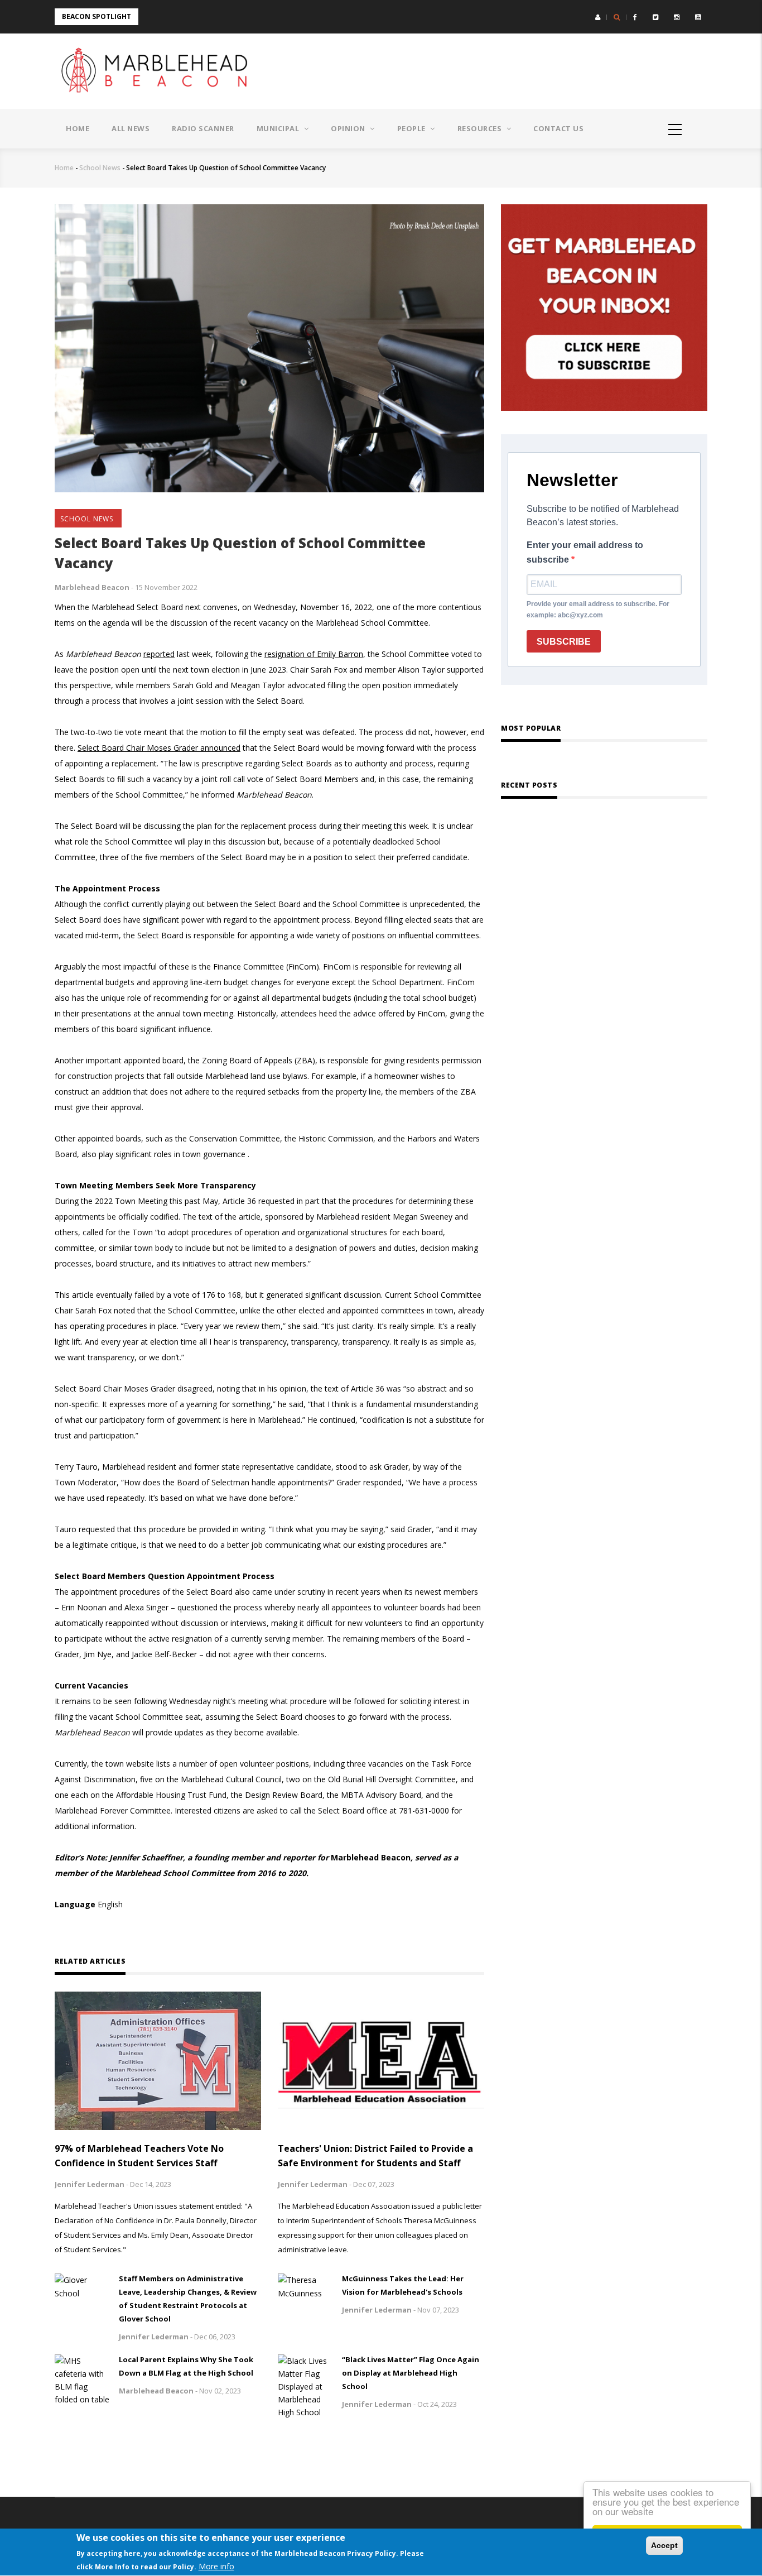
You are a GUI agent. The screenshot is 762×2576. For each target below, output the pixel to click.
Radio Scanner (203, 128)
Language (75, 1904)
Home (78, 128)
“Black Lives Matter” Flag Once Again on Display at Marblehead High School (411, 2373)
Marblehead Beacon (92, 587)
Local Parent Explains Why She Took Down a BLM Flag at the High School (186, 2366)
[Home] (158, 71)
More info (216, 2566)
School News (100, 168)
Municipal (279, 128)
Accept (664, 2545)
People (413, 128)
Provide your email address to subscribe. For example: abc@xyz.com (598, 610)
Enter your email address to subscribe (585, 552)
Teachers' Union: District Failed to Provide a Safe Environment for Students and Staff (375, 2156)
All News (131, 128)
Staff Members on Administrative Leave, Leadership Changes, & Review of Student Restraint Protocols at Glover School (188, 2299)
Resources (481, 128)
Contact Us (558, 128)
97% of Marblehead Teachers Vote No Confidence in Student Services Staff (139, 2156)
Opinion (349, 128)
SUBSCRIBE (564, 642)
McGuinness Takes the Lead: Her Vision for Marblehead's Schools (403, 2285)
